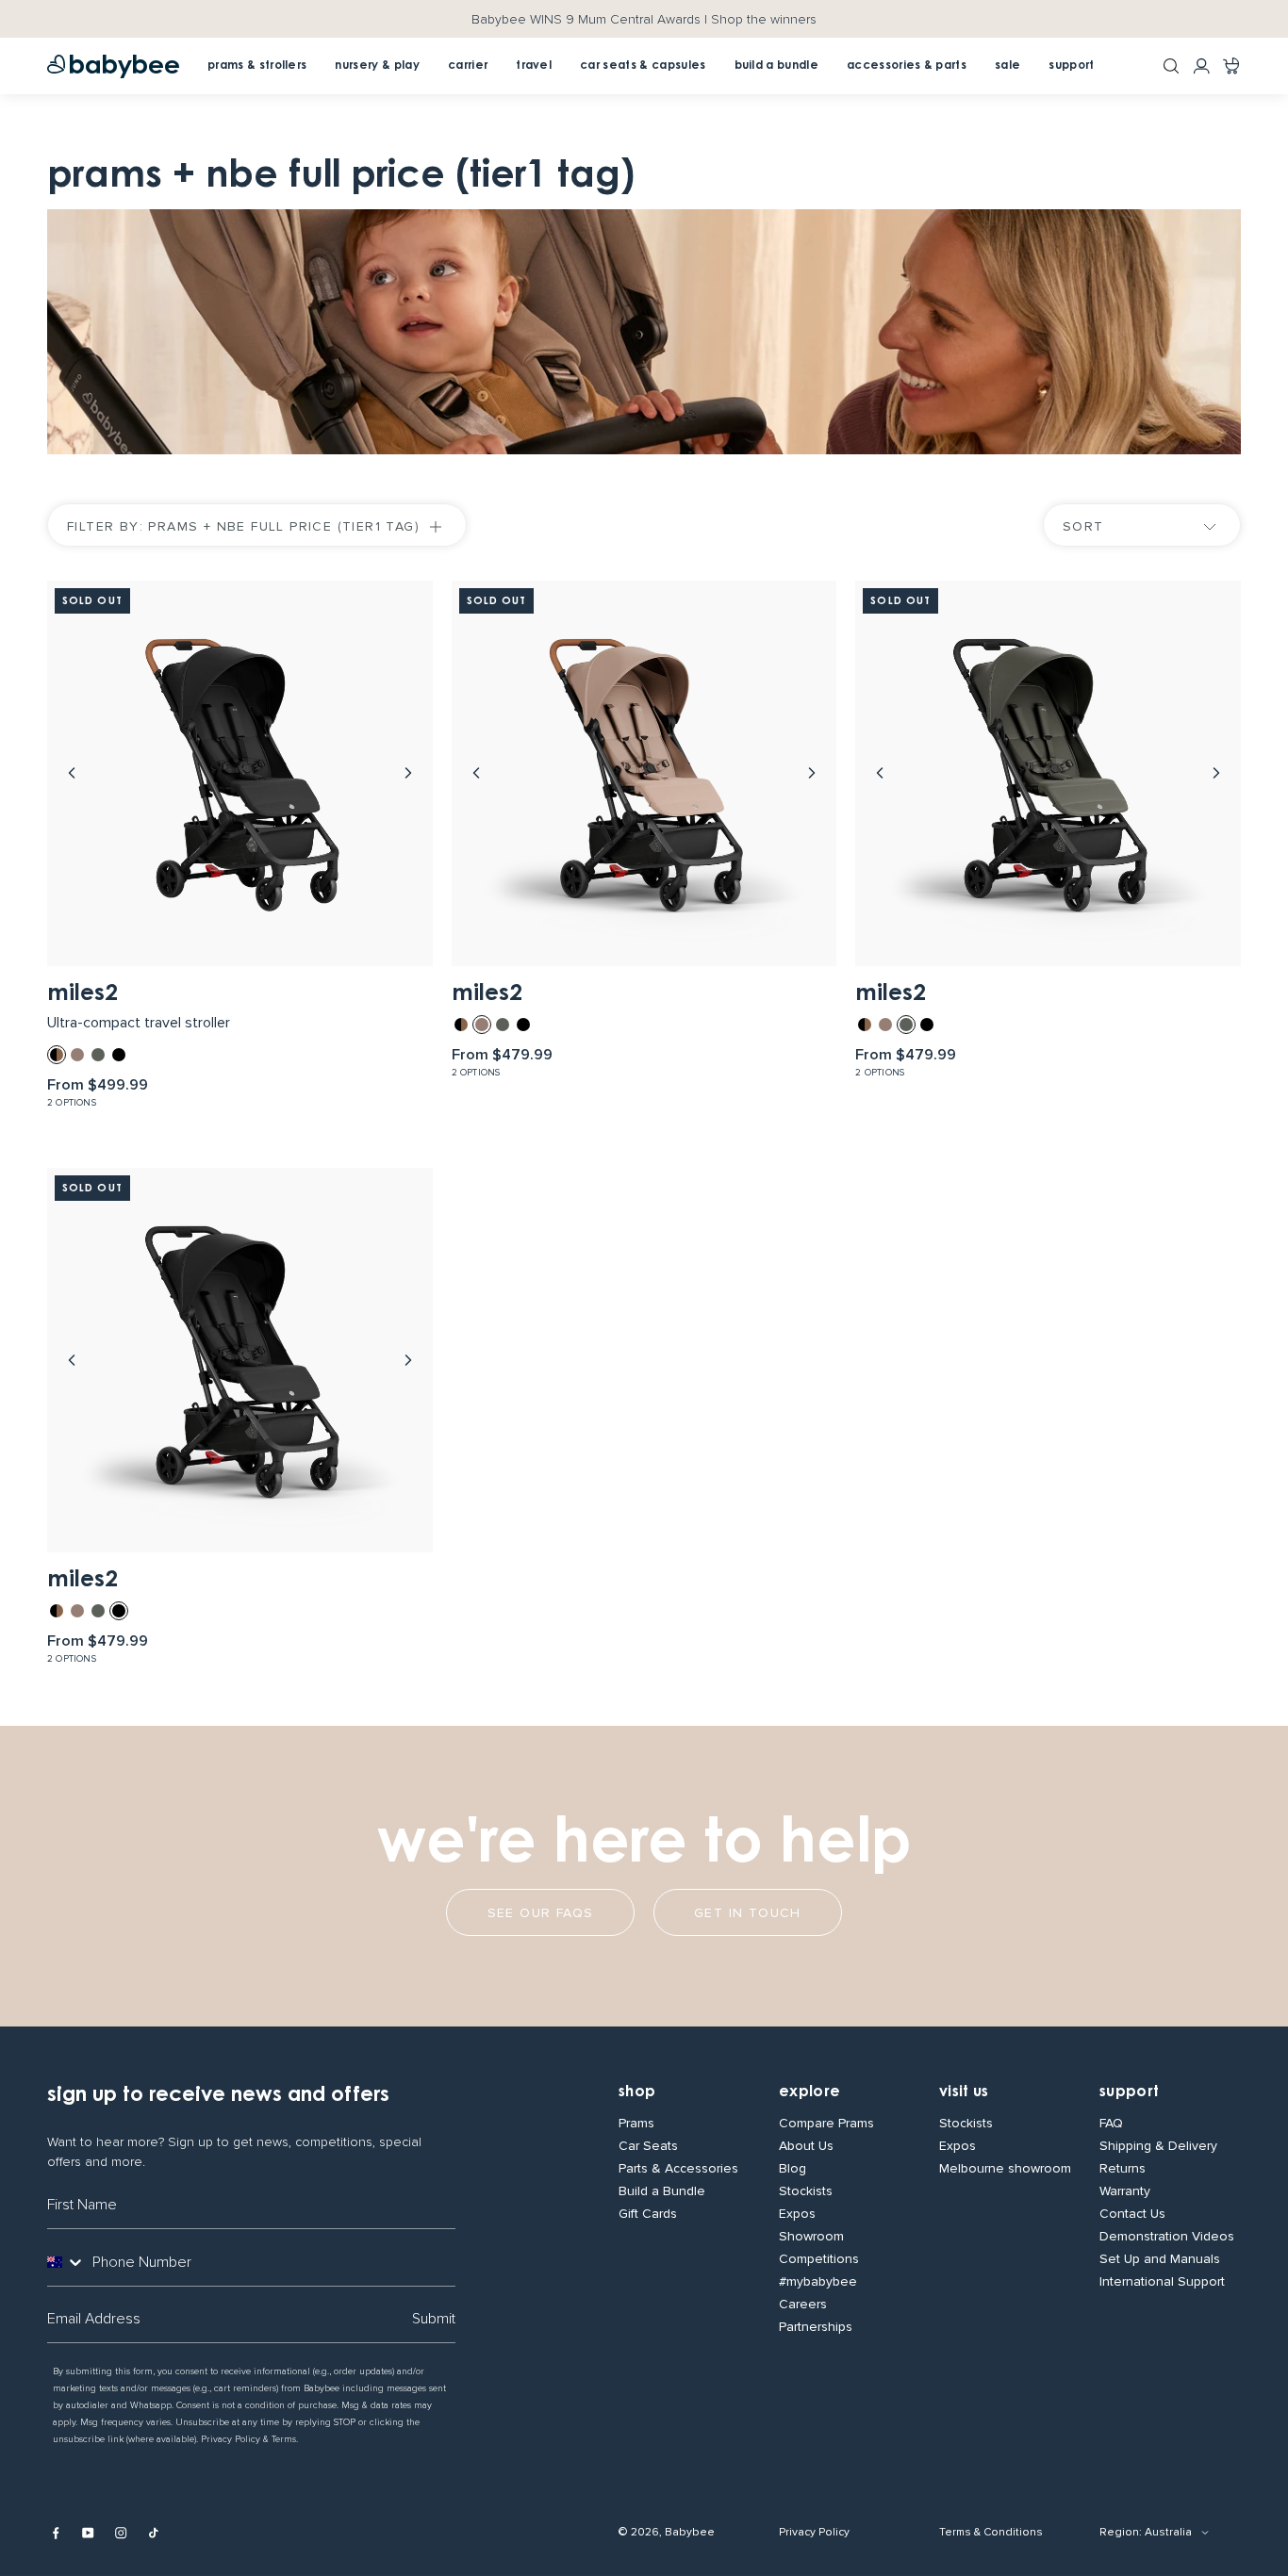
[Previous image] (72, 773)
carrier (468, 66)
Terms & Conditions (991, 2532)
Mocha (77, 1055)
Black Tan (57, 1055)
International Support (1162, 2282)
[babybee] (113, 66)
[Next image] (408, 773)
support (1071, 66)
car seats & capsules (643, 66)
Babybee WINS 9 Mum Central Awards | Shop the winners (644, 19)
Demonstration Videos (1167, 2237)
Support (1129, 2092)
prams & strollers (257, 66)
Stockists (806, 2191)
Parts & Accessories (678, 2169)
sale (1007, 66)
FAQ (1111, 2124)
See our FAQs (541, 1913)
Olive (98, 1055)
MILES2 (82, 994)
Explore (809, 2092)
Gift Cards (648, 2214)
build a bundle (776, 66)
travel (534, 66)
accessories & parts (907, 66)
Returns (1123, 2169)
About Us (806, 2146)
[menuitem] (468, 66)
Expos (797, 2214)
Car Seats (648, 2146)
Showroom (811, 2237)
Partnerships (816, 2327)
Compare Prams (826, 2124)
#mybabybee (818, 2282)
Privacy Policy (814, 2532)
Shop (637, 2092)
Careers (803, 2305)
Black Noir (119, 1055)
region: (1121, 2532)
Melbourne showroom (1005, 2169)
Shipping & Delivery (1158, 2146)
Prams (636, 2124)
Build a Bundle (662, 2191)
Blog (793, 2169)
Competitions (819, 2259)
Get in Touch (748, 1913)
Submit (434, 2319)
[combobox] (66, 2262)
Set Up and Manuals (1160, 2259)
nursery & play (377, 66)
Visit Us (964, 2092)
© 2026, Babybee (667, 2532)
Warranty (1125, 2191)
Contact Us (1132, 2214)
